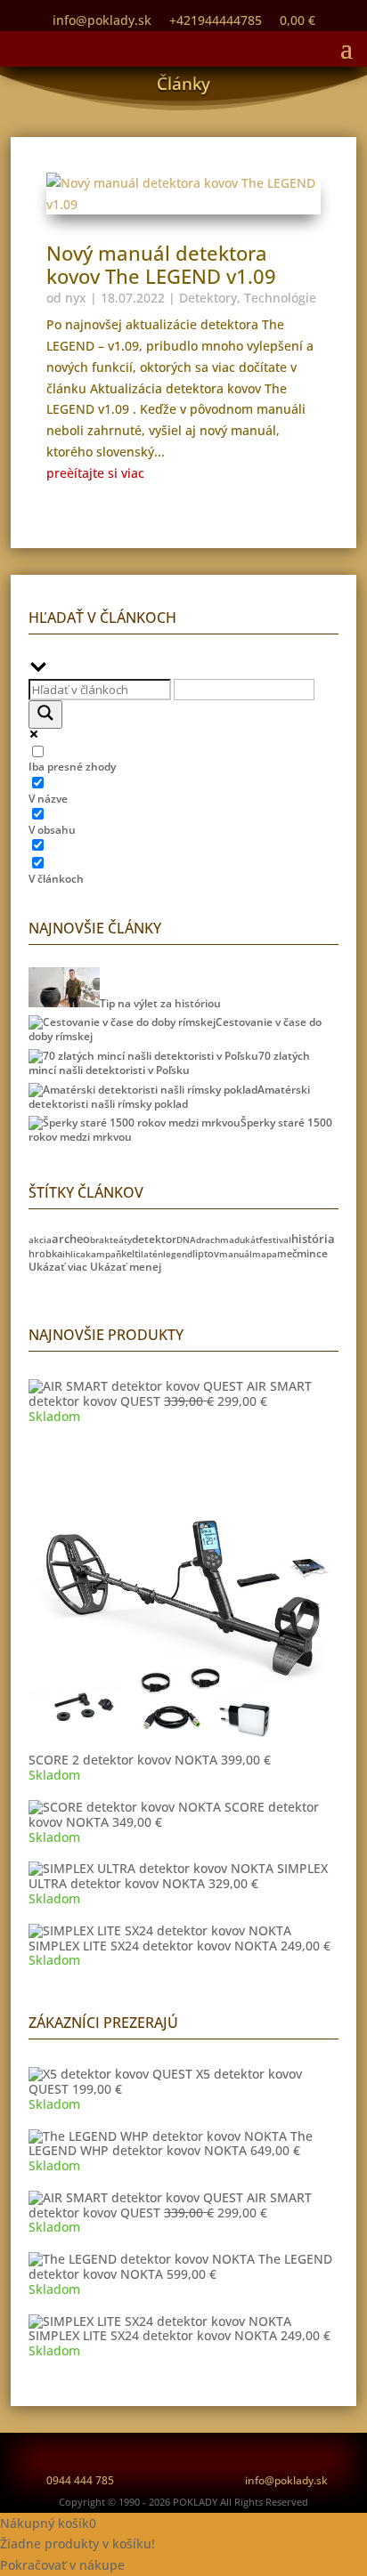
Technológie (280, 298)
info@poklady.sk (286, 2480)
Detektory (208, 298)
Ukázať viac (58, 1267)
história (313, 1239)
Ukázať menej (126, 1267)
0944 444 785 (80, 2480)
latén (152, 1254)
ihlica (74, 1254)
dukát (247, 1240)
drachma (215, 1240)
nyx (76, 298)
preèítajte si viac (95, 473)
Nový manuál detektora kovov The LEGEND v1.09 (161, 264)
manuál (236, 1254)
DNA (186, 1240)
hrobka (45, 1254)
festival (275, 1240)
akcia (40, 1240)
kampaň (103, 1254)
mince (312, 1253)
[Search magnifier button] (45, 715)
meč (287, 1253)
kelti (131, 1253)
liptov (206, 1253)
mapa (265, 1254)
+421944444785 (216, 20)
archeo (71, 1239)
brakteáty (111, 1240)
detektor (154, 1239)
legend (178, 1254)
